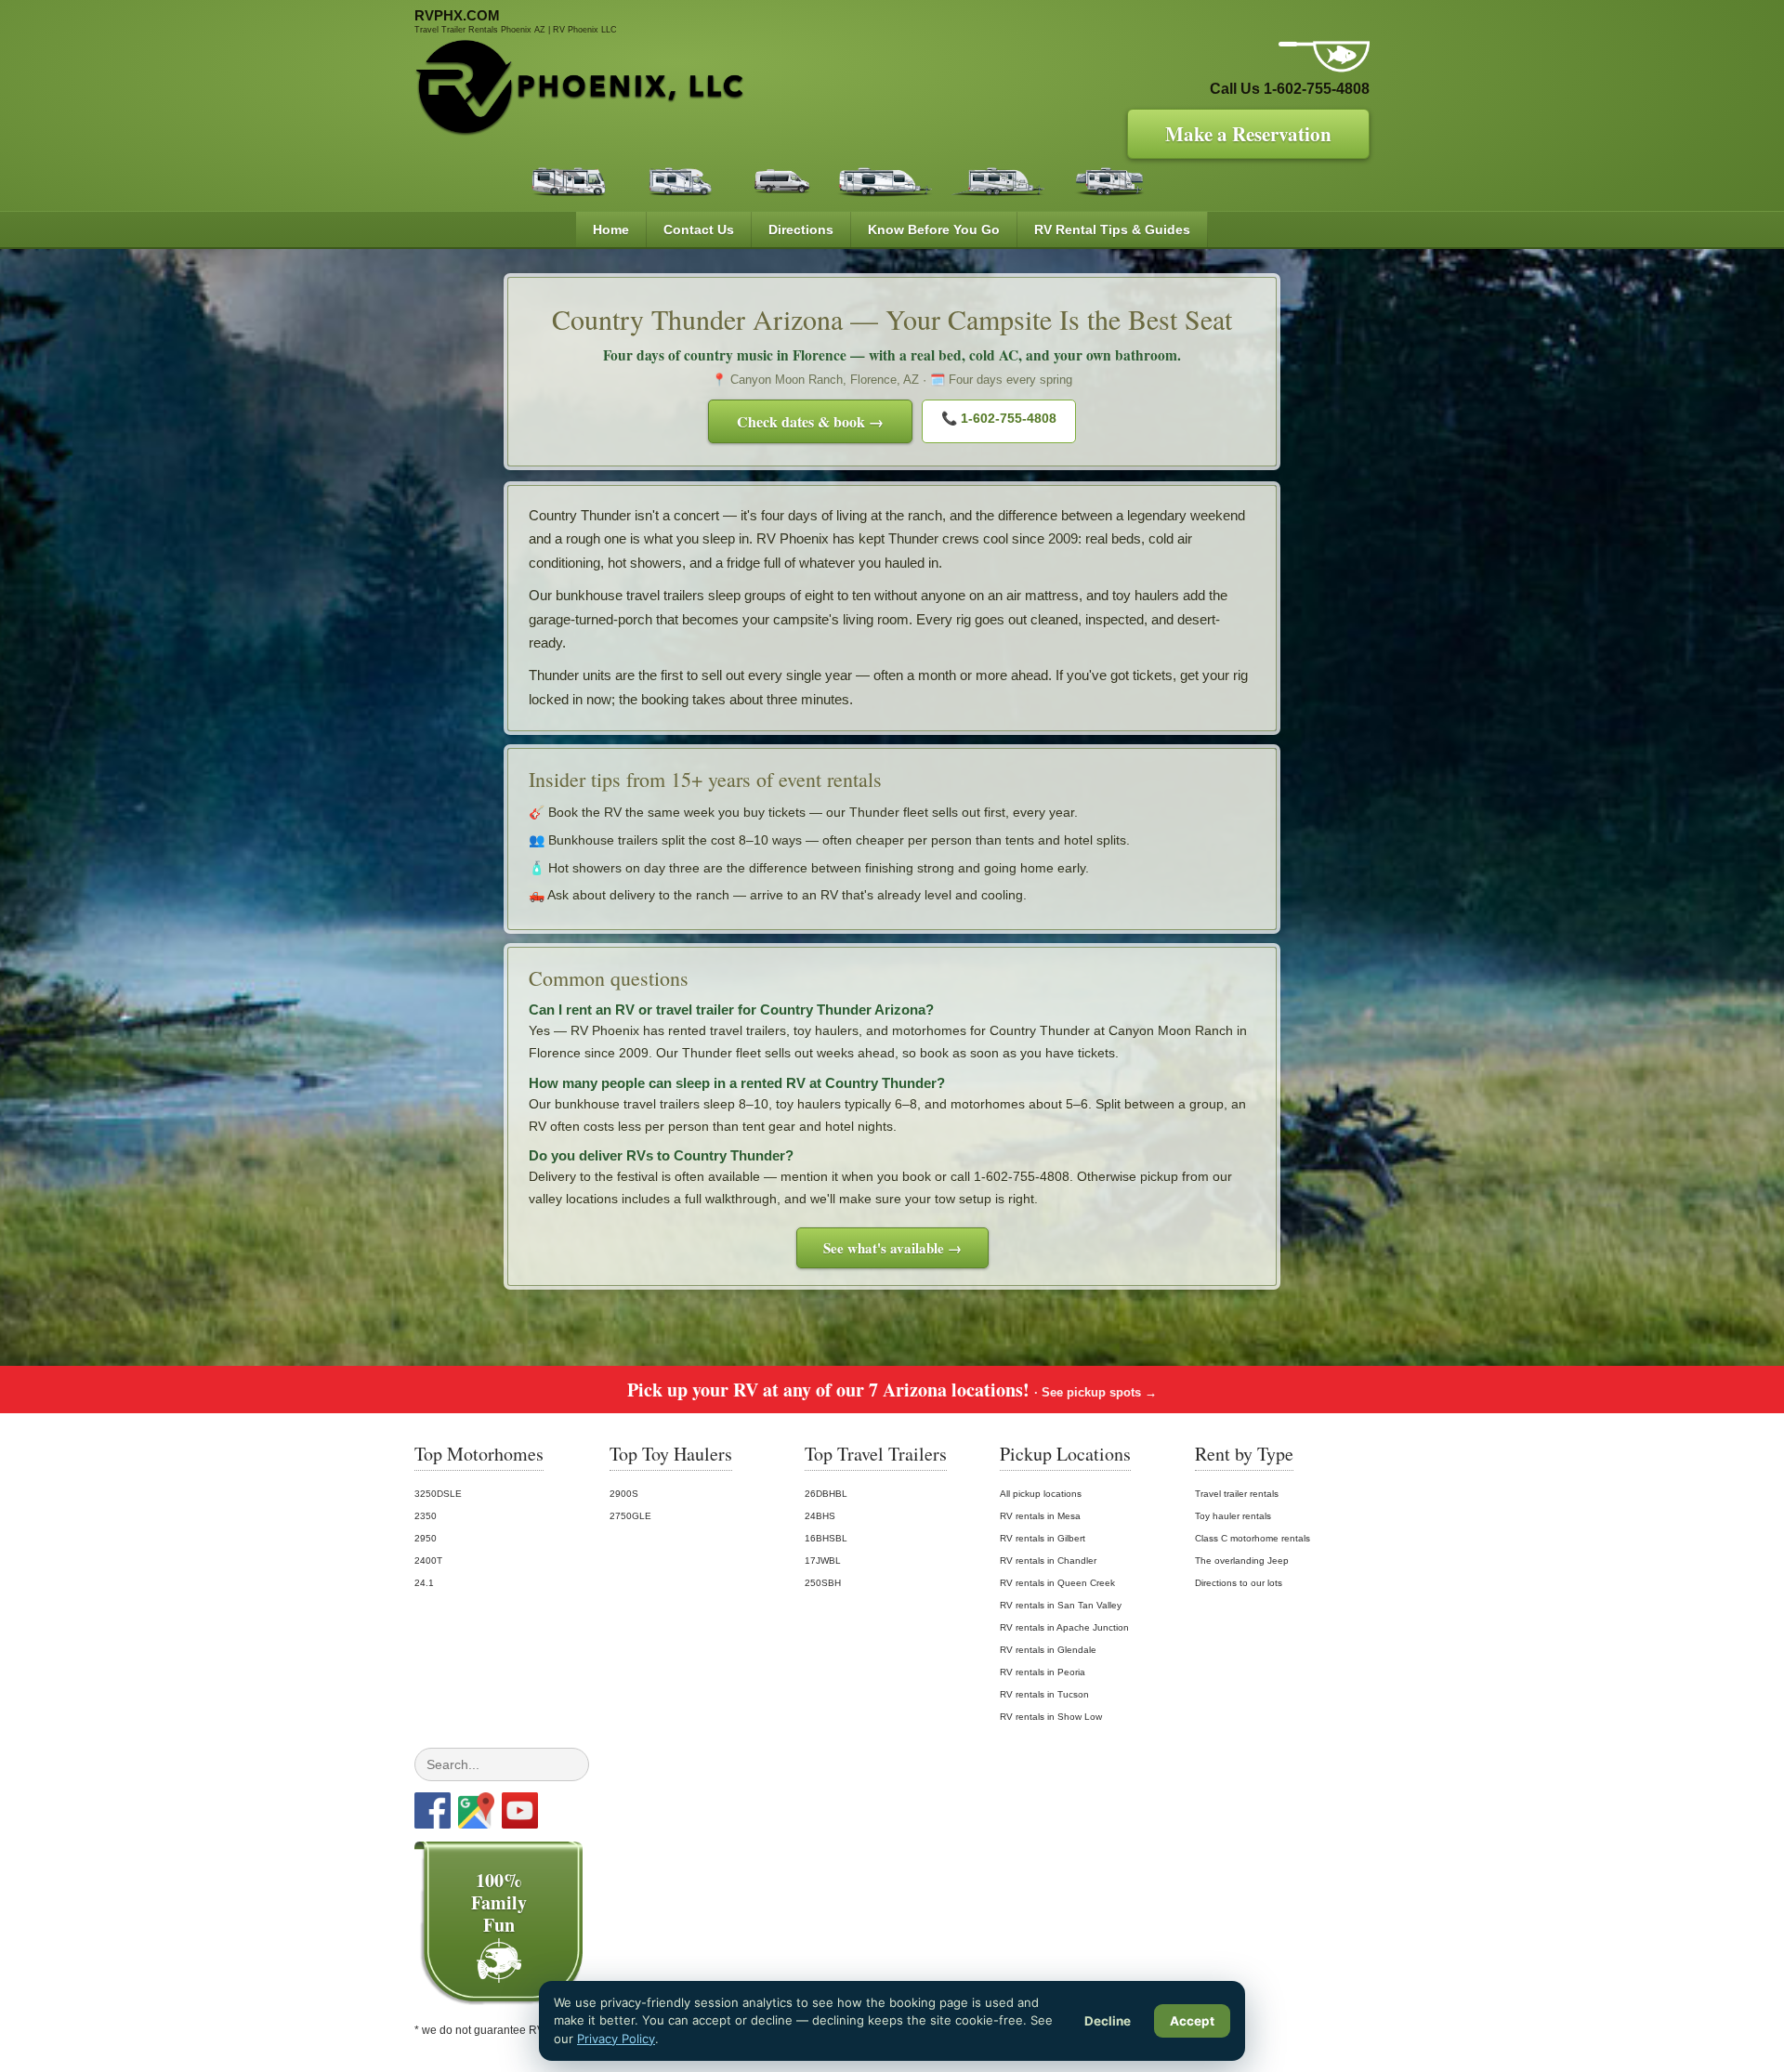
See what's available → (892, 1248)
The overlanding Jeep (1242, 1561)
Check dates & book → (810, 421)
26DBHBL (826, 1494)
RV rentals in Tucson (1044, 1694)
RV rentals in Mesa (1040, 1516)
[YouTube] (520, 1810)
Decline (1108, 2021)
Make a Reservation (1248, 134)
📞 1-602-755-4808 (999, 418)
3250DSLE (438, 1494)
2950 (426, 1538)
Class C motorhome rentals (1253, 1538)
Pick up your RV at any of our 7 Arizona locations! (892, 1390)
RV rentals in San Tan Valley (1061, 1605)
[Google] (476, 1810)
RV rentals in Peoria (1043, 1672)
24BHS (820, 1516)
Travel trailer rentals (1237, 1494)
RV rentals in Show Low (1051, 1717)
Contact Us (699, 229)
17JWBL (823, 1561)
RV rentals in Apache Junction (1064, 1627)
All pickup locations (1041, 1494)
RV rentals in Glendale (1048, 1650)
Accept (1192, 2021)
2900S (624, 1494)
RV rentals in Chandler (1048, 1561)
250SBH (823, 1583)
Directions (801, 229)
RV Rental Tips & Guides (1112, 229)
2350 (426, 1516)
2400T (428, 1561)
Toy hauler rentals (1233, 1516)
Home (611, 229)
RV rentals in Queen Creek (1057, 1583)
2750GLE (630, 1516)
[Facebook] (433, 1810)
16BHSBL (826, 1538)
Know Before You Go (934, 229)
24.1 (424, 1583)
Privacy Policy (616, 2039)
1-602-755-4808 (1317, 89)
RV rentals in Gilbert (1043, 1538)
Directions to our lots (1239, 1583)
